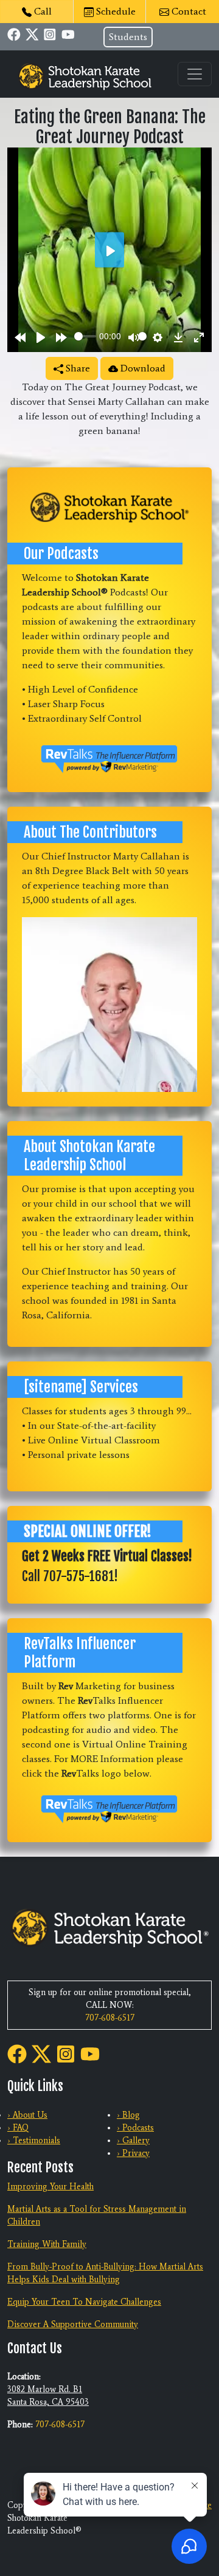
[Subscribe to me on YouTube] (68, 34)
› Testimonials (34, 2140)
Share (77, 368)
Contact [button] (188, 11)
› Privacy (133, 2153)
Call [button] (42, 11)
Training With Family (47, 2244)
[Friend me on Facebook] (14, 34)
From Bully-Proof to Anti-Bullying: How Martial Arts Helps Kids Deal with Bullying (105, 2273)
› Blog (128, 2115)
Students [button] (128, 37)
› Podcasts (135, 2128)
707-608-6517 (110, 2018)
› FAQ (18, 2128)
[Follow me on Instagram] (50, 34)
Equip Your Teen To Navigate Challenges (84, 2302)
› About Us (27, 2115)
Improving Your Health (50, 2187)
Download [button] (142, 368)
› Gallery (133, 2140)
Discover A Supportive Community (73, 2324)
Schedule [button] (115, 11)
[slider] (85, 336)
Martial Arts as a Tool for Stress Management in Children (97, 2215)
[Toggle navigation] (195, 74)
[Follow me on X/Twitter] (32, 34)
